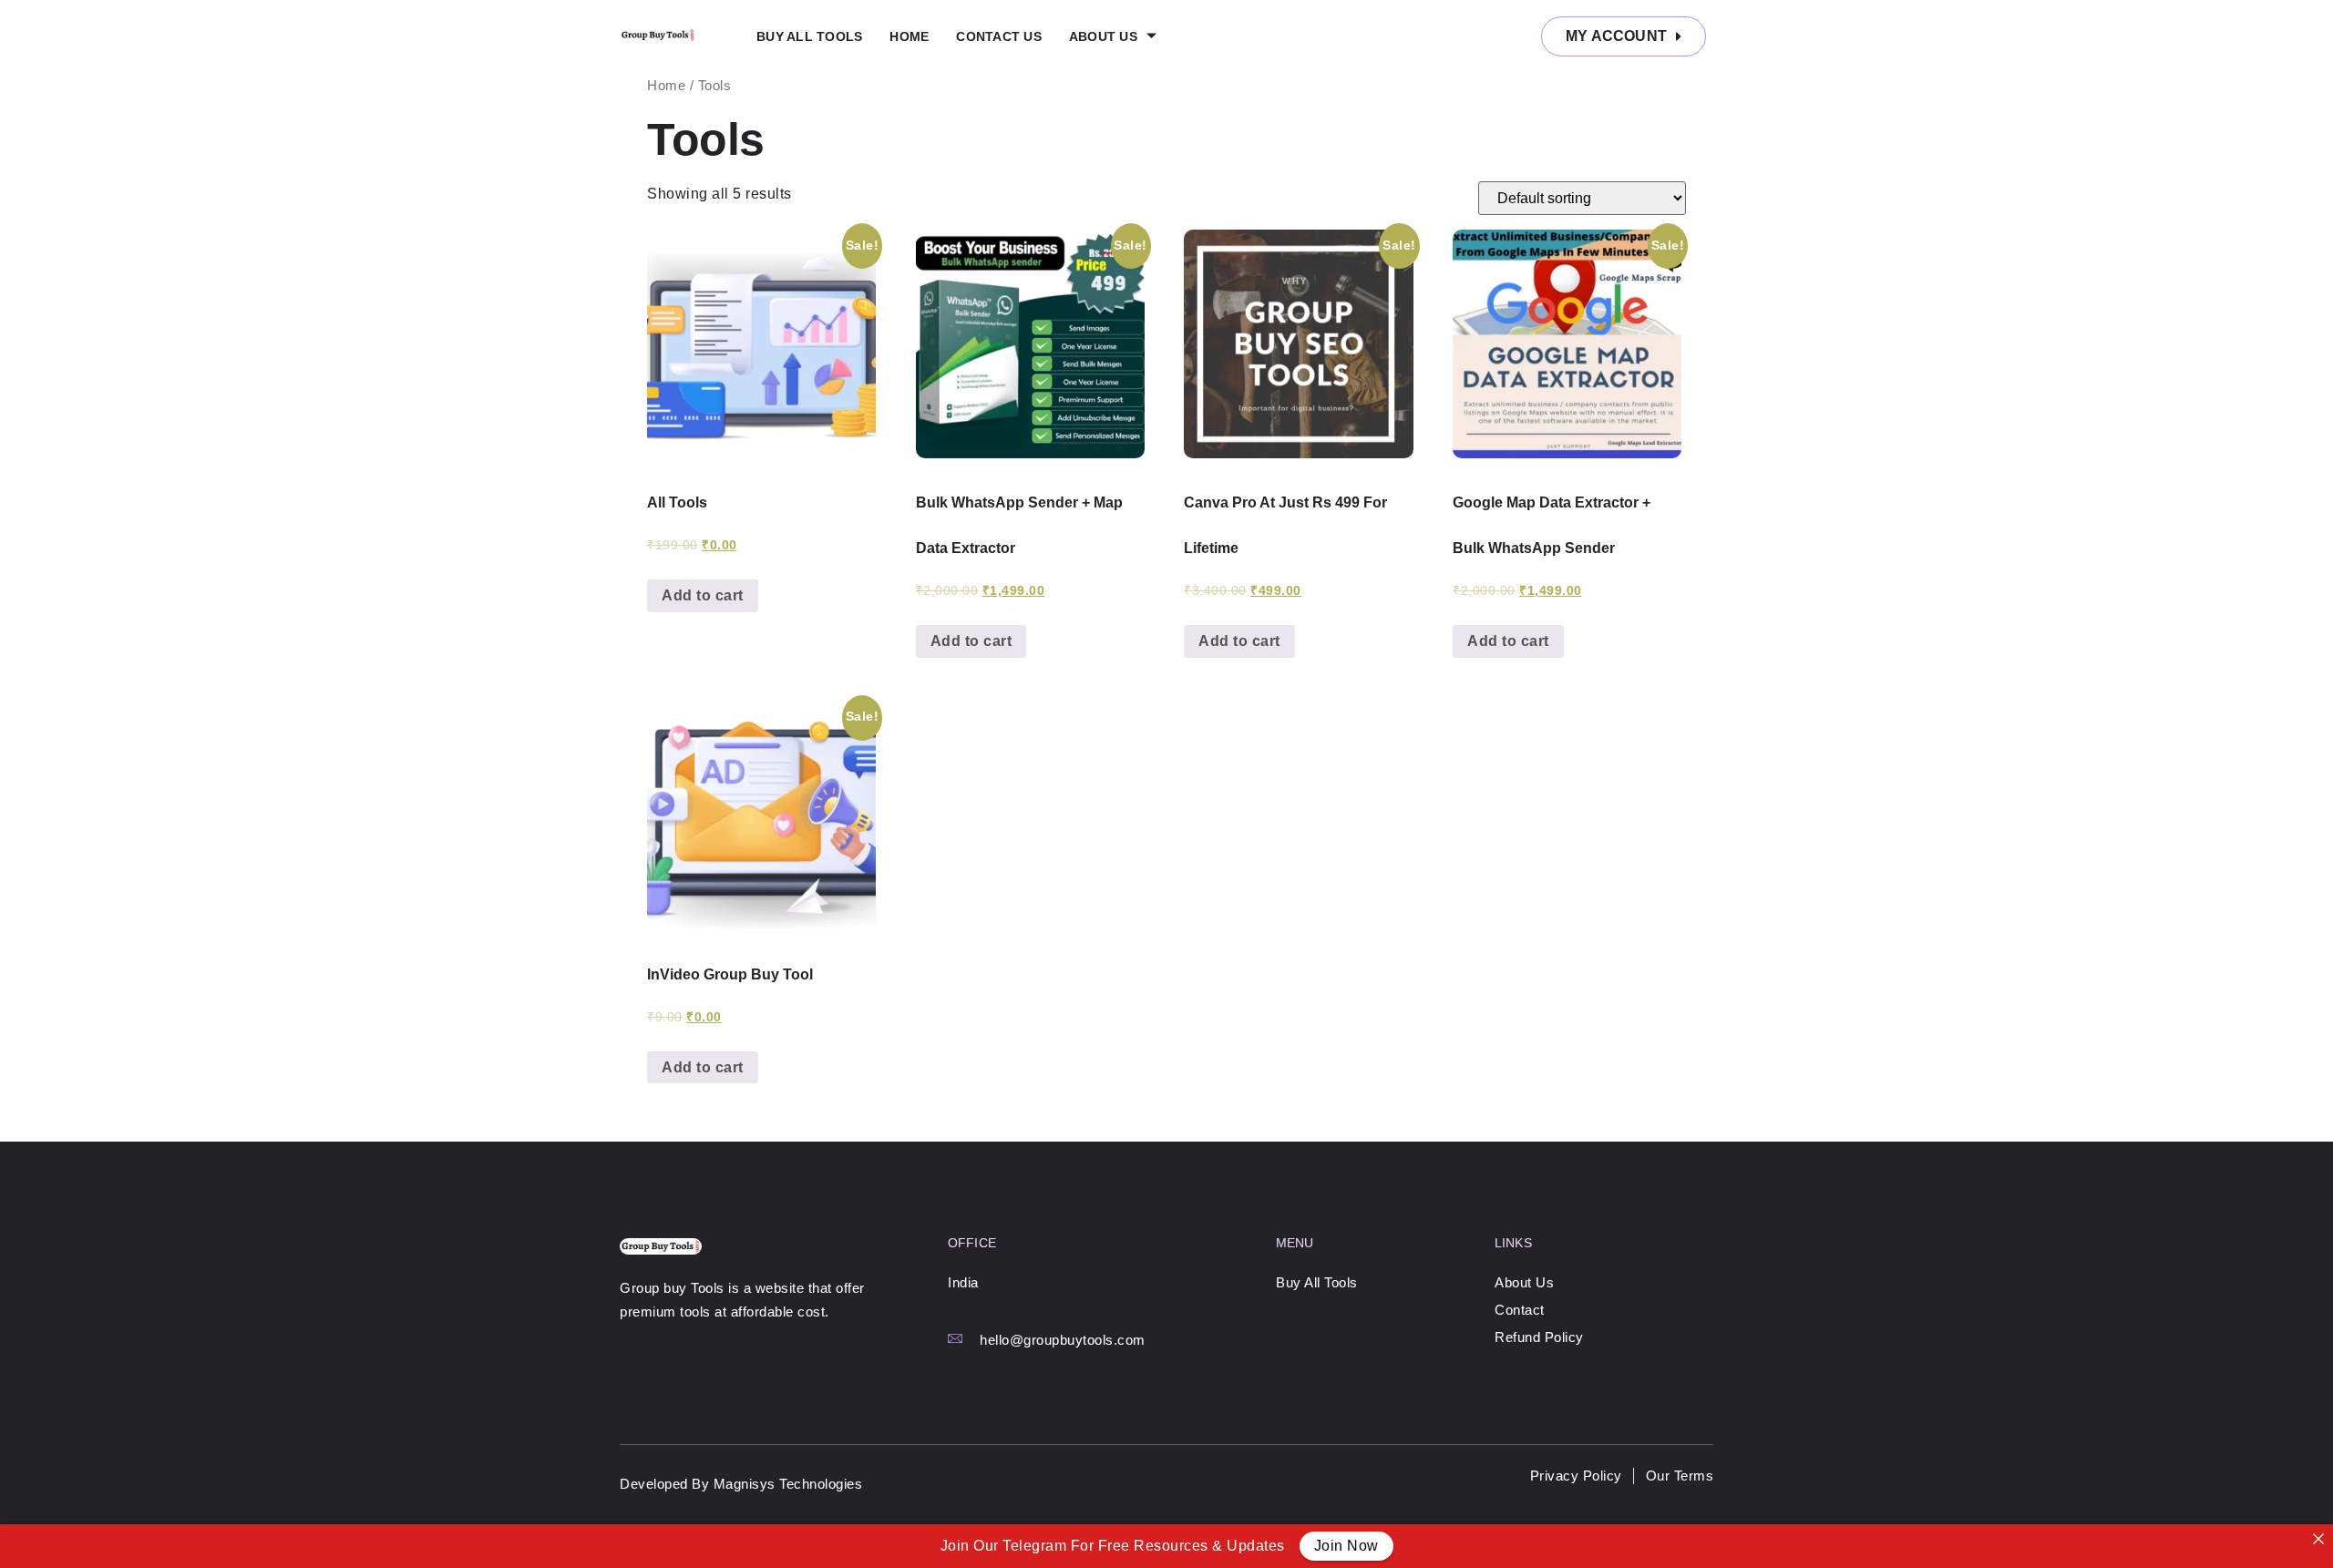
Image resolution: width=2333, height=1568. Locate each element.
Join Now (1346, 1546)
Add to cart (703, 595)
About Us (1103, 36)
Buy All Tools (809, 36)
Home (909, 36)
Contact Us (999, 36)
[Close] (2318, 1539)
